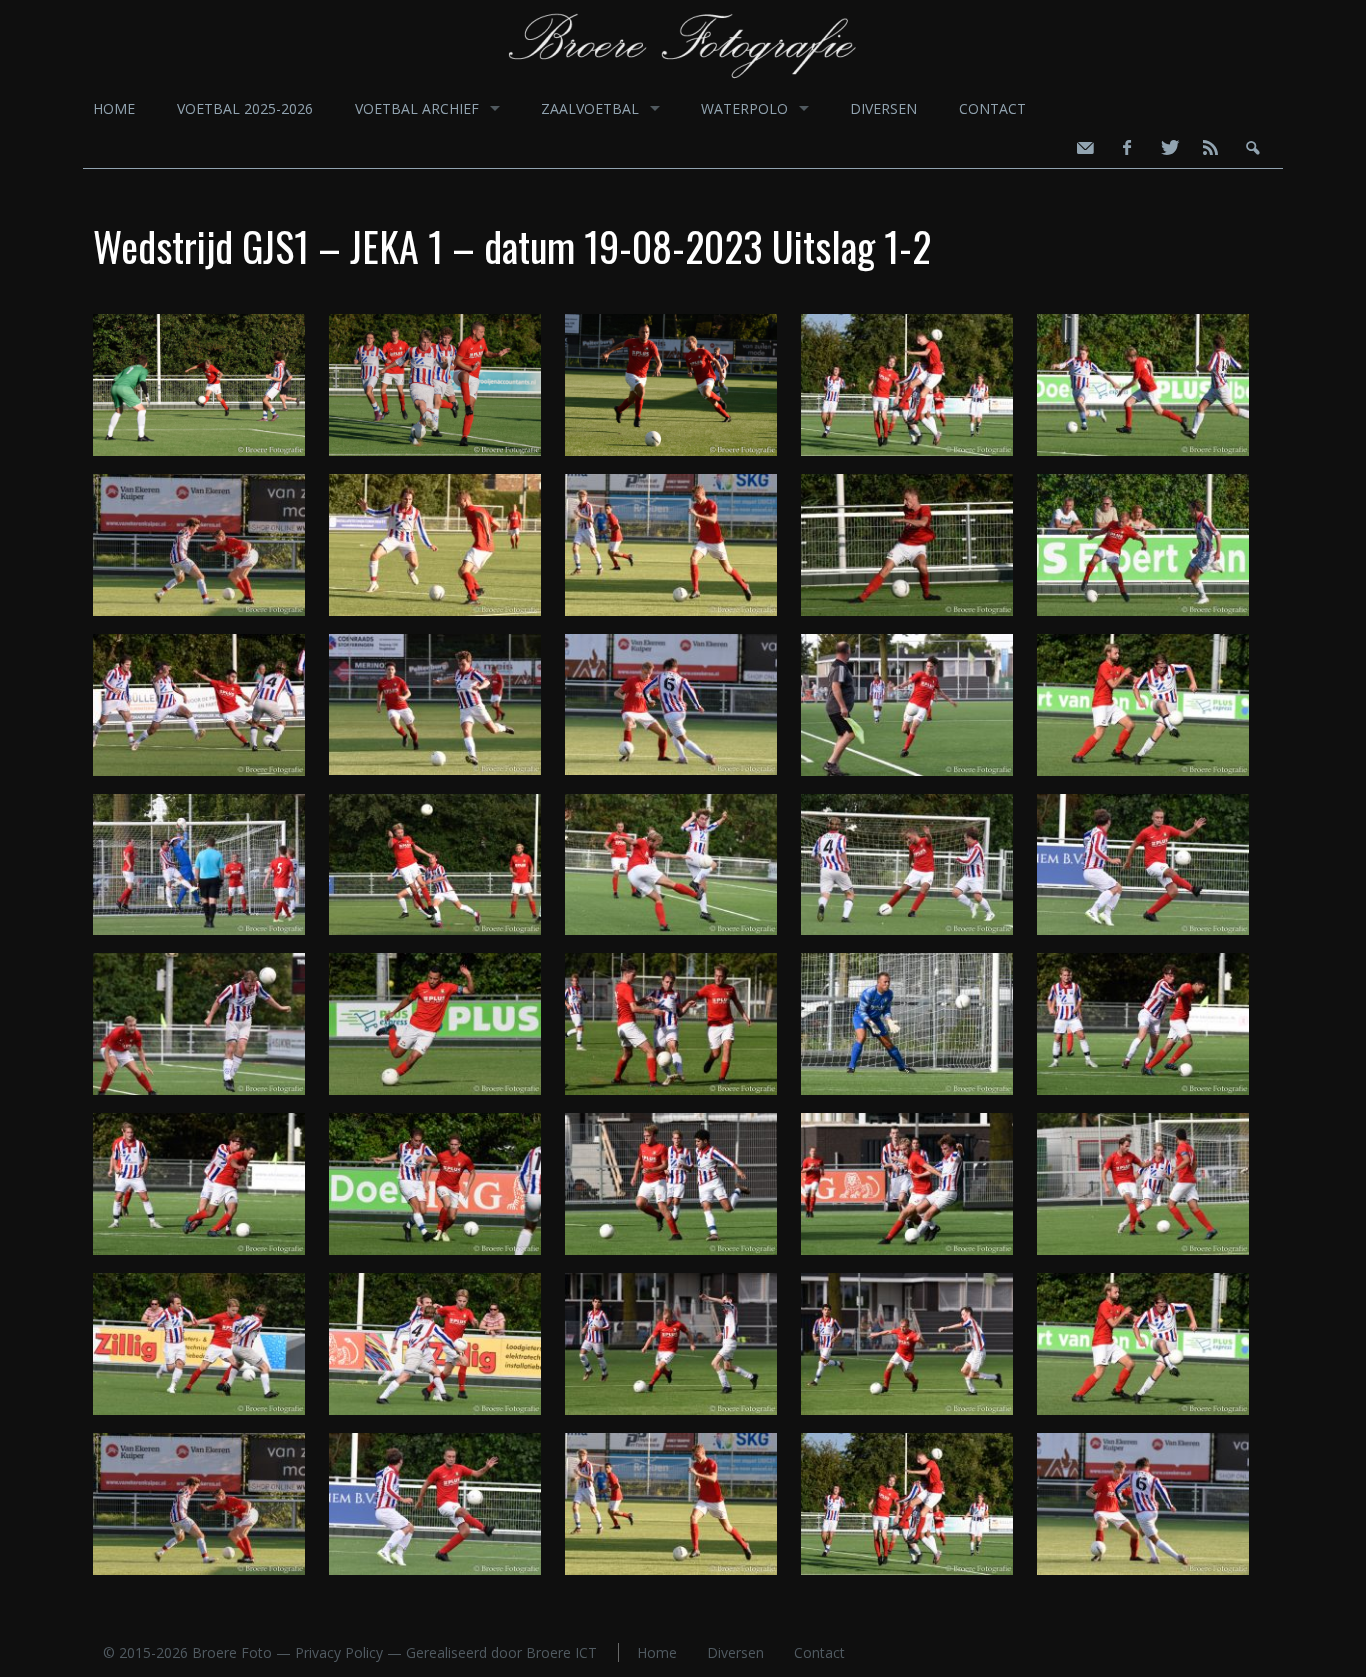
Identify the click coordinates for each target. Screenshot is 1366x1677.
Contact (992, 108)
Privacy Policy (339, 1652)
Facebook (1126, 148)
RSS (1210, 148)
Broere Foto (232, 1652)
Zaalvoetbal (590, 108)
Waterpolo (744, 108)
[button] (211, 389)
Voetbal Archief (417, 108)
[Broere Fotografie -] (683, 77)
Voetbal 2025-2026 (245, 108)
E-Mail (1084, 148)
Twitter (1168, 148)
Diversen (883, 108)
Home (114, 108)
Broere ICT (561, 1652)
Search (1252, 148)
